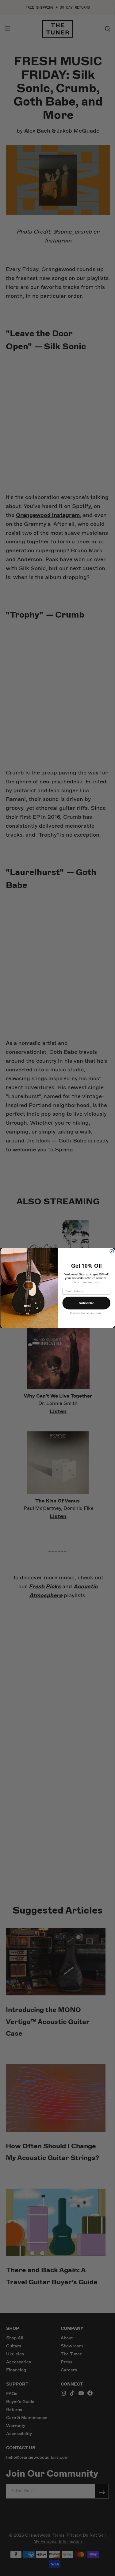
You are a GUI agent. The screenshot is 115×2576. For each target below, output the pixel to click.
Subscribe (86, 1303)
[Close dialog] (112, 1251)
